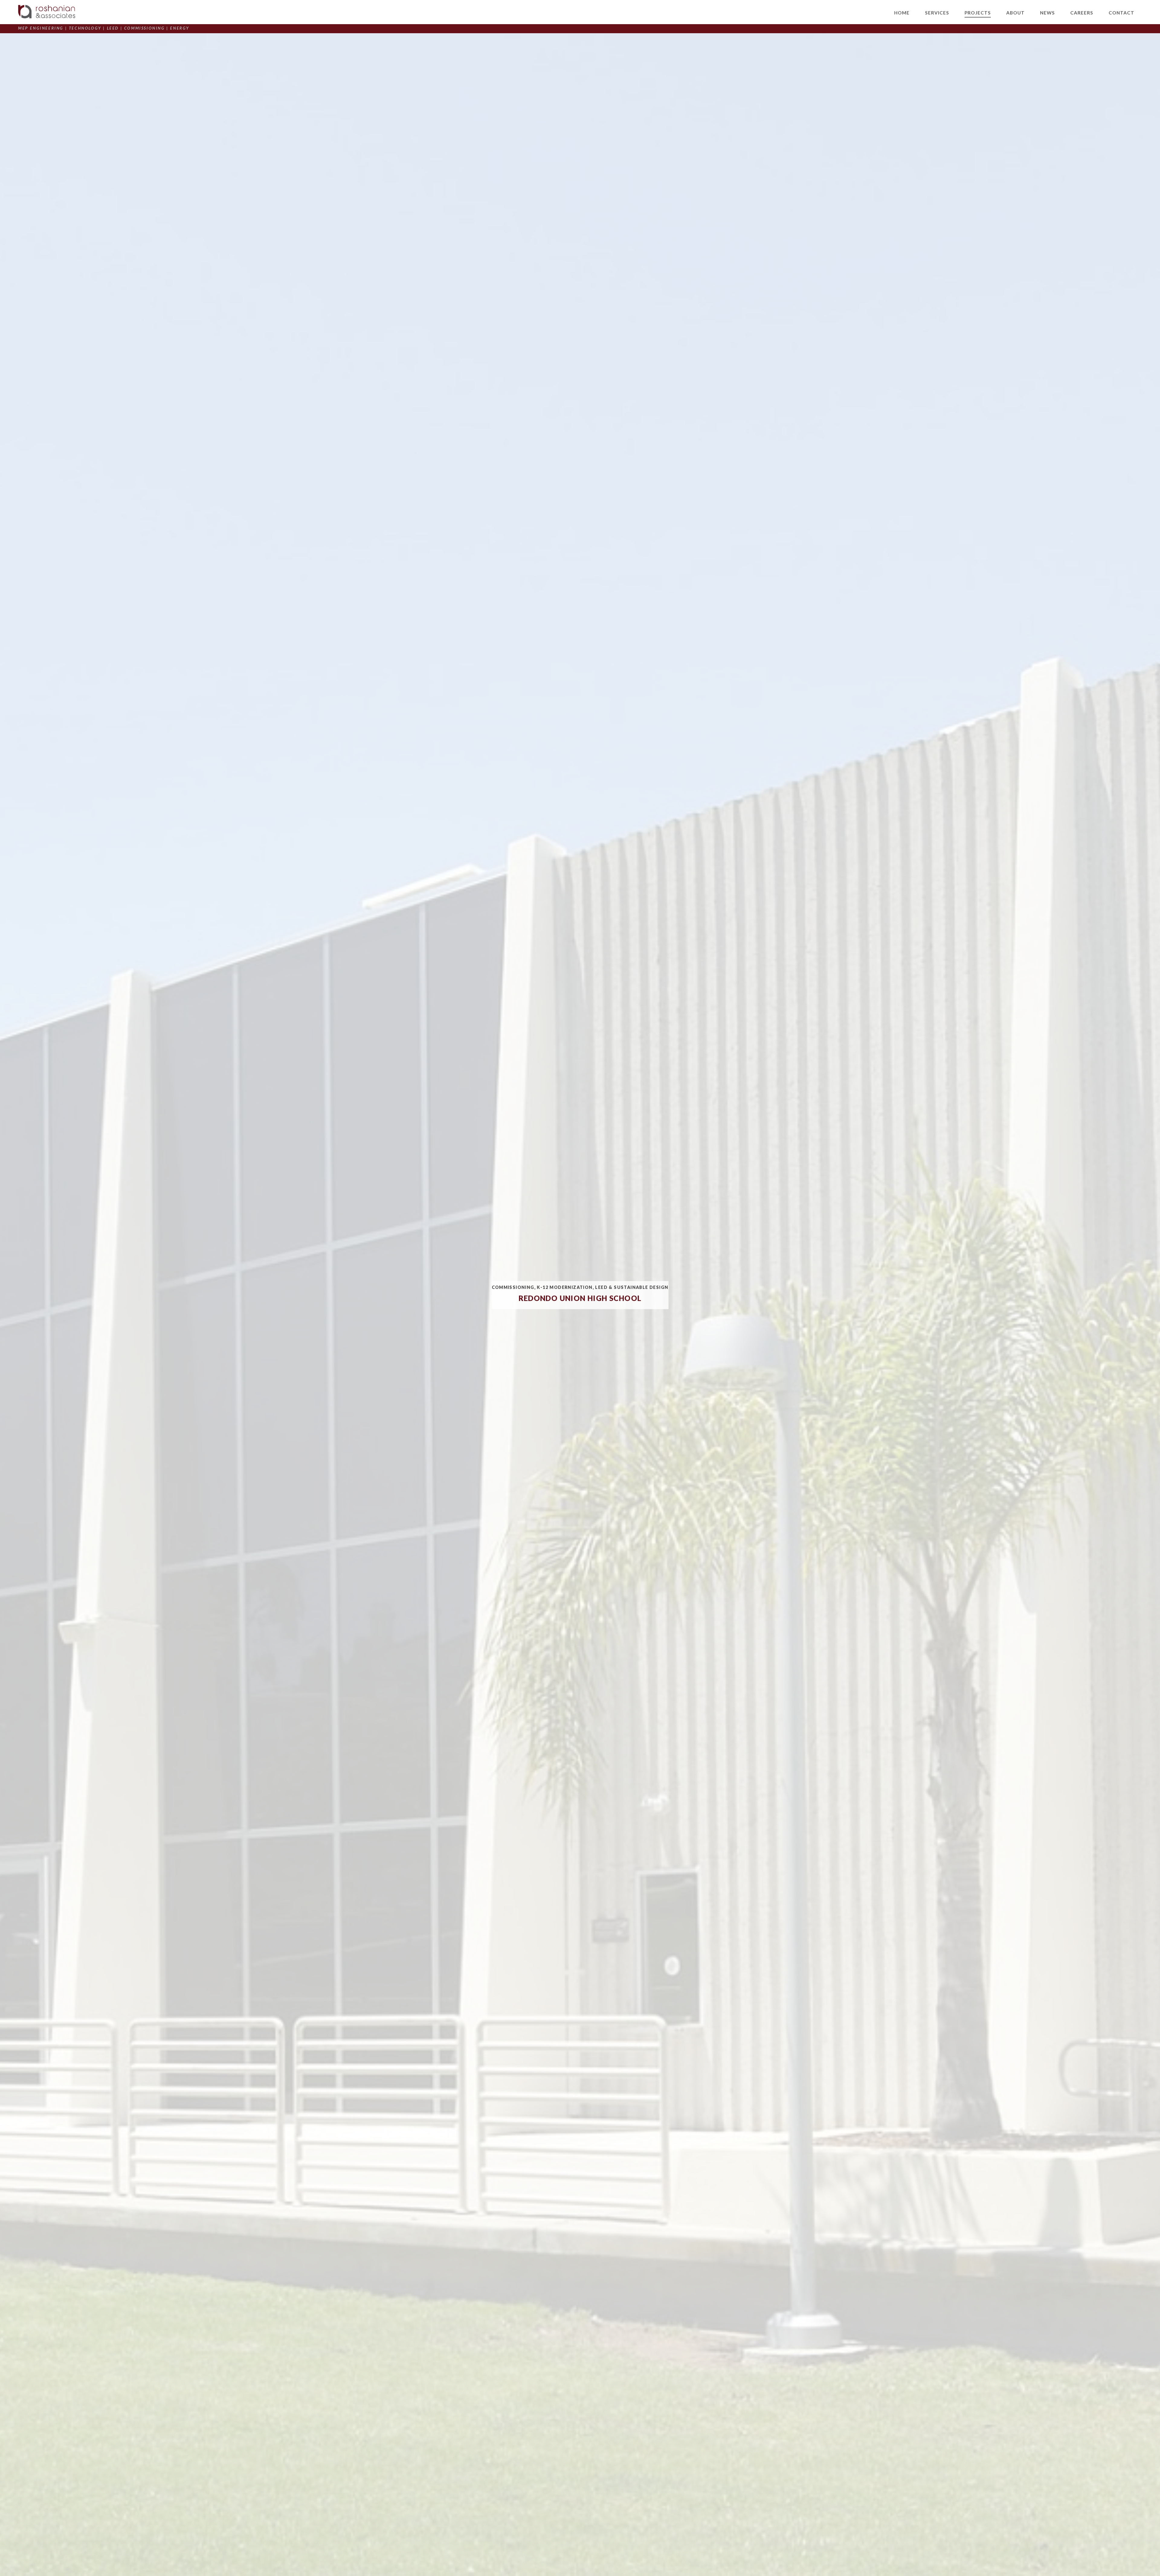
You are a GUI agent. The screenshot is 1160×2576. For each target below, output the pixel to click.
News (1047, 13)
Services (937, 13)
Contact (1121, 13)
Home (902, 13)
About (1015, 13)
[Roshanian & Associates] (47, 12)
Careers (1082, 13)
